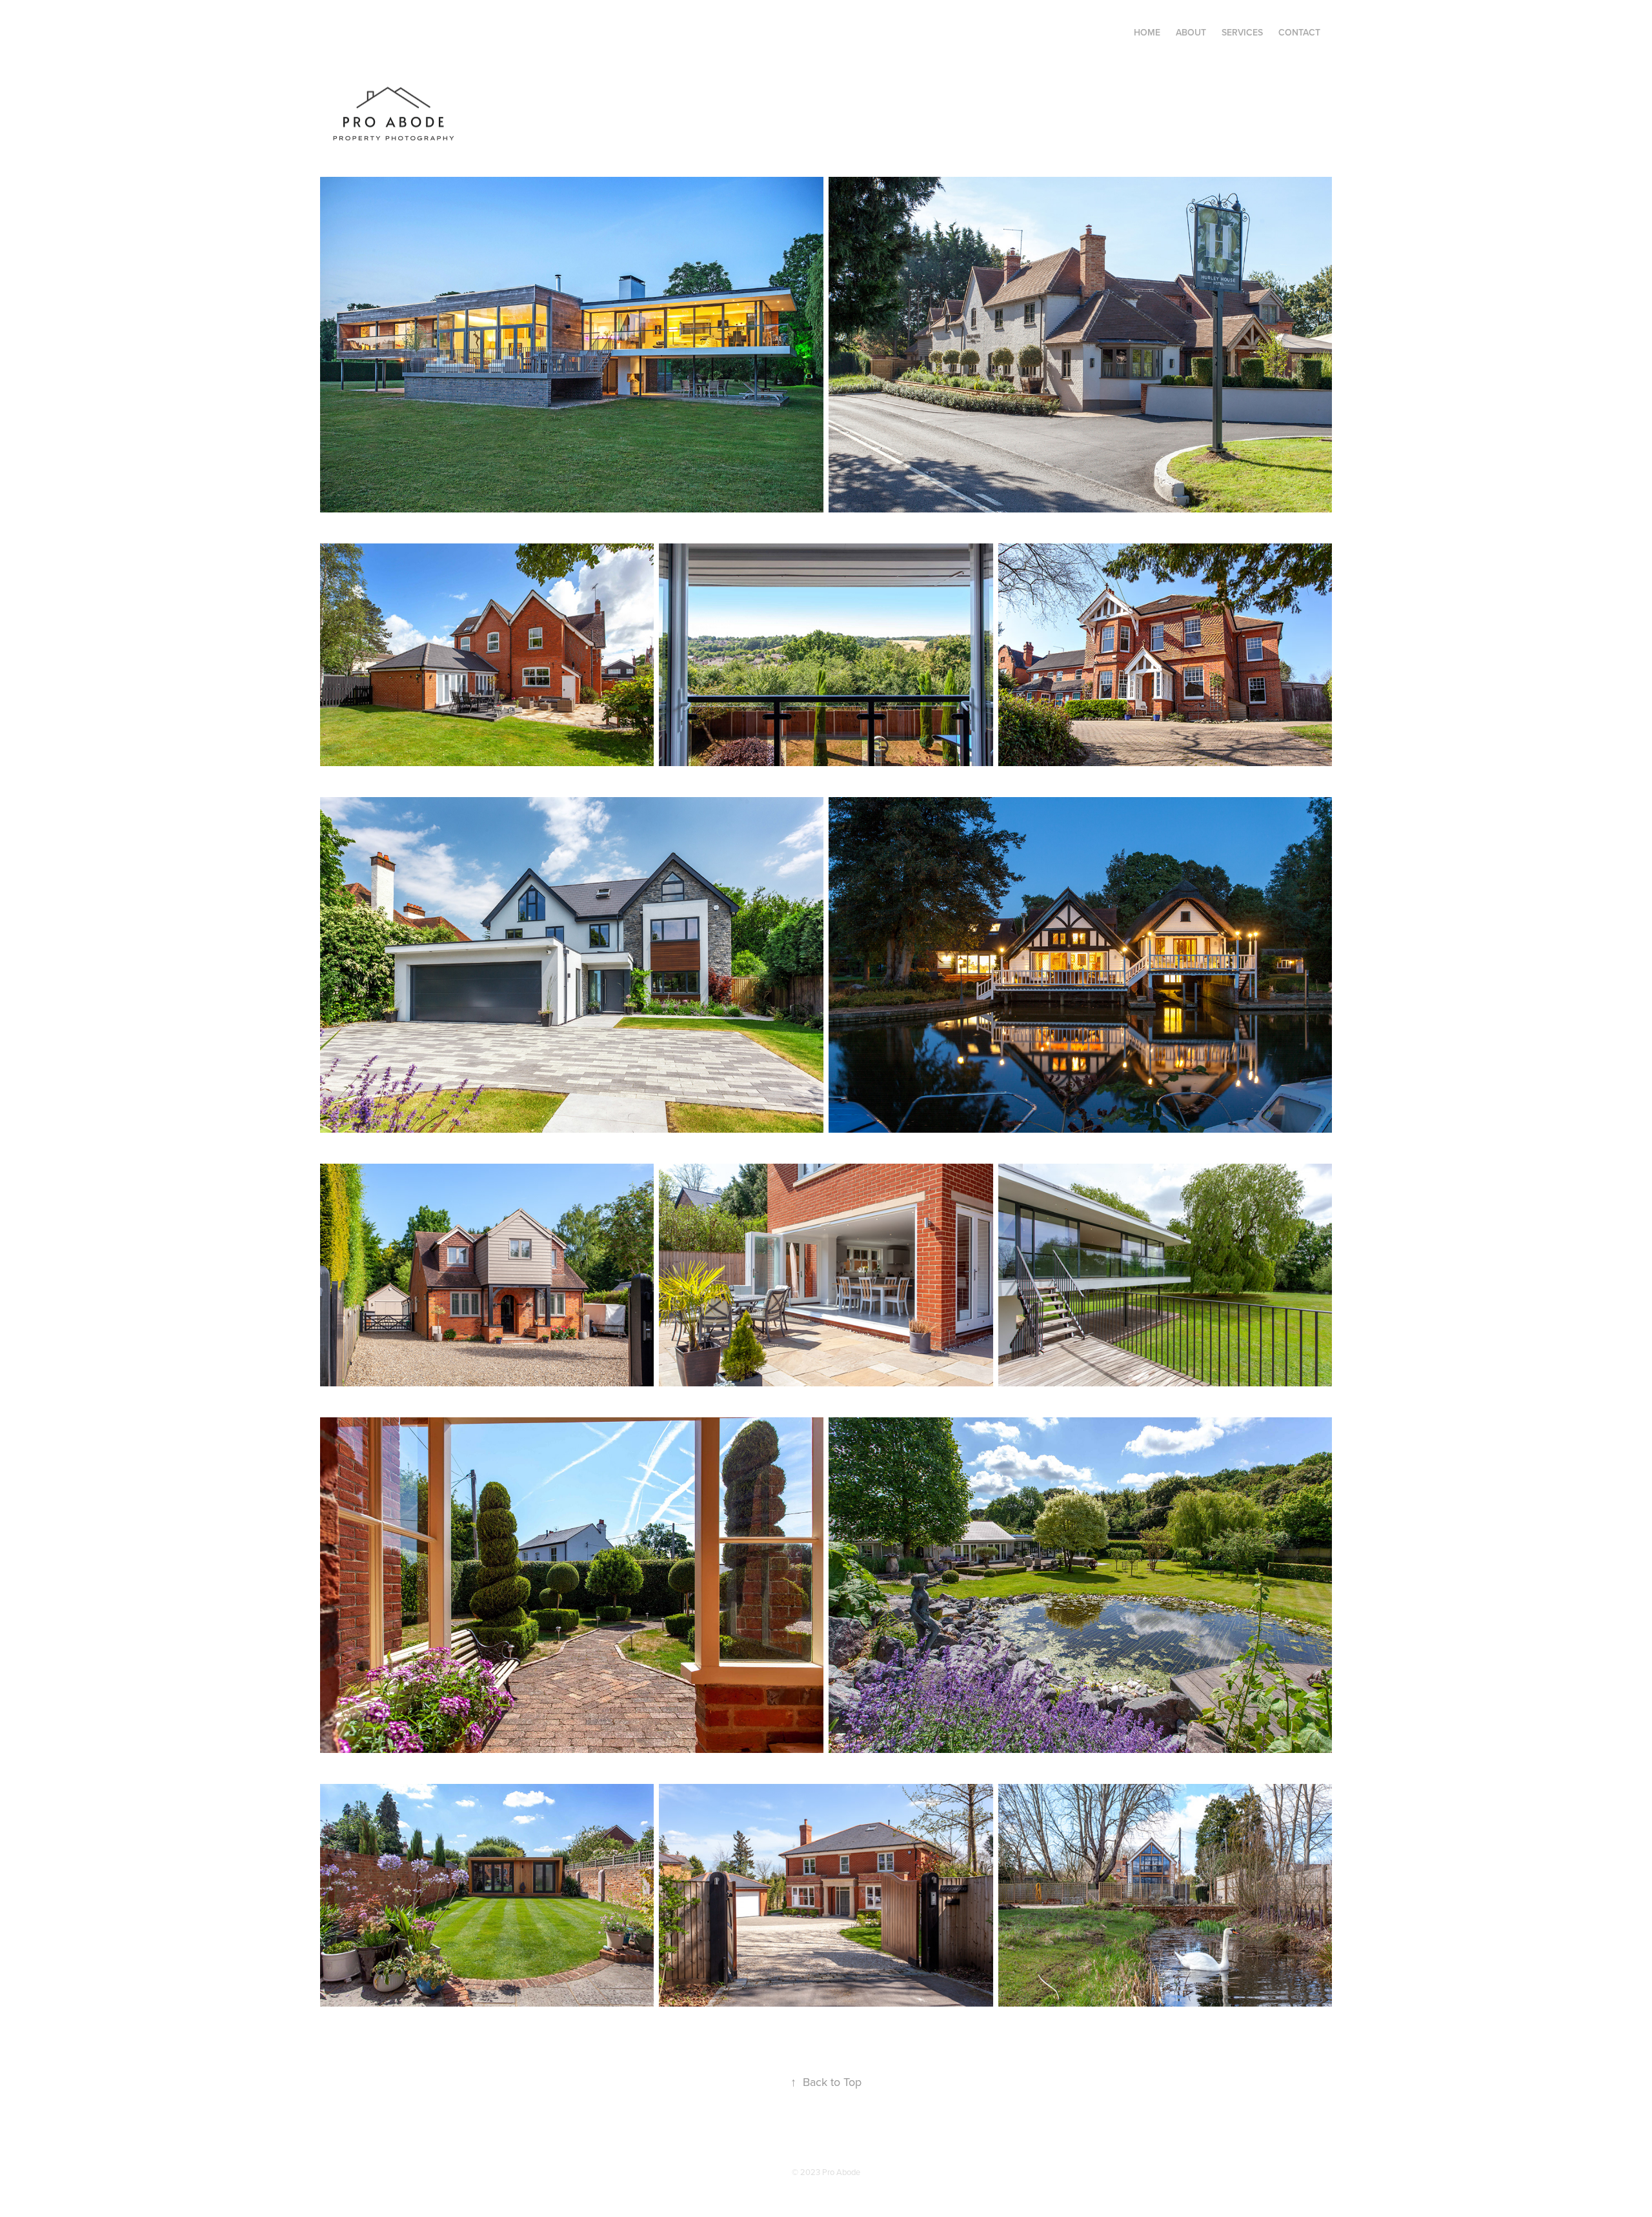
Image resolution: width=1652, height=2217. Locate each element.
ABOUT (1191, 32)
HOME (1147, 32)
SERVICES (1242, 32)
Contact (1299, 32)
